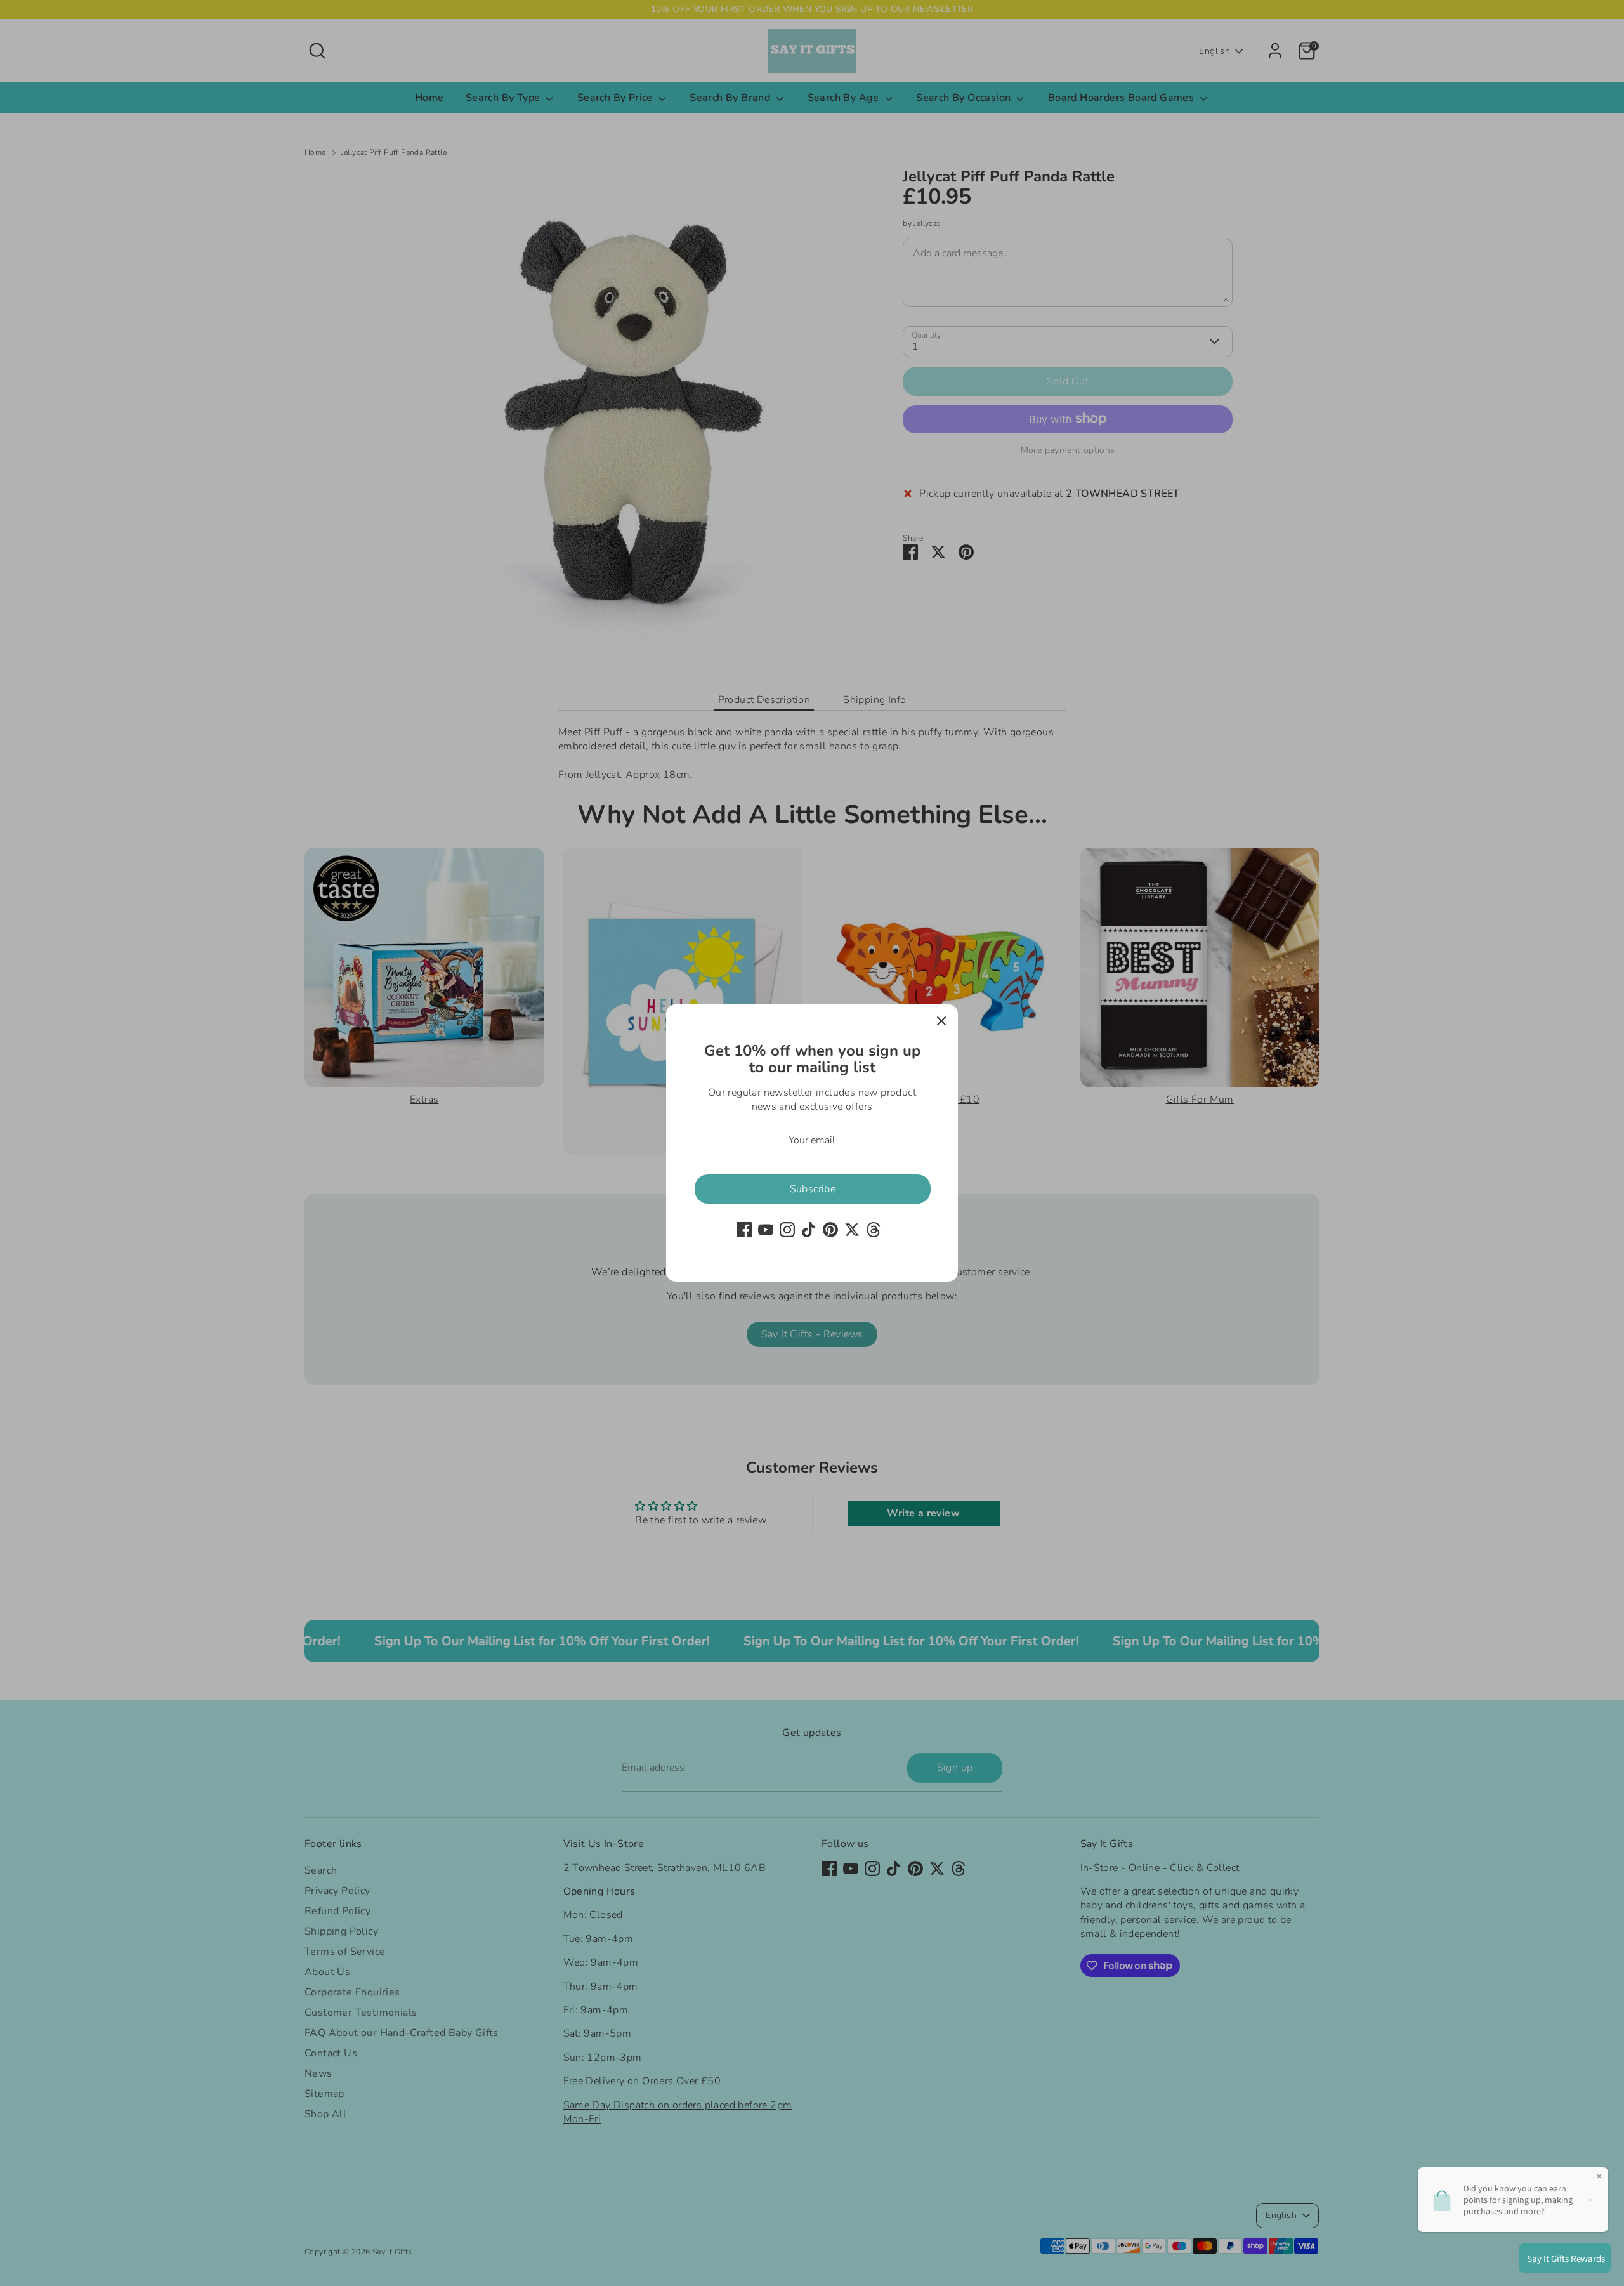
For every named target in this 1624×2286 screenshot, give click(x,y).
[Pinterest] (830, 1230)
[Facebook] (744, 1230)
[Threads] (874, 1230)
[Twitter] (852, 1230)
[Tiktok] (809, 1230)
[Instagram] (787, 1230)
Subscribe (813, 1189)
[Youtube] (766, 1230)
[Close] (941, 1021)
